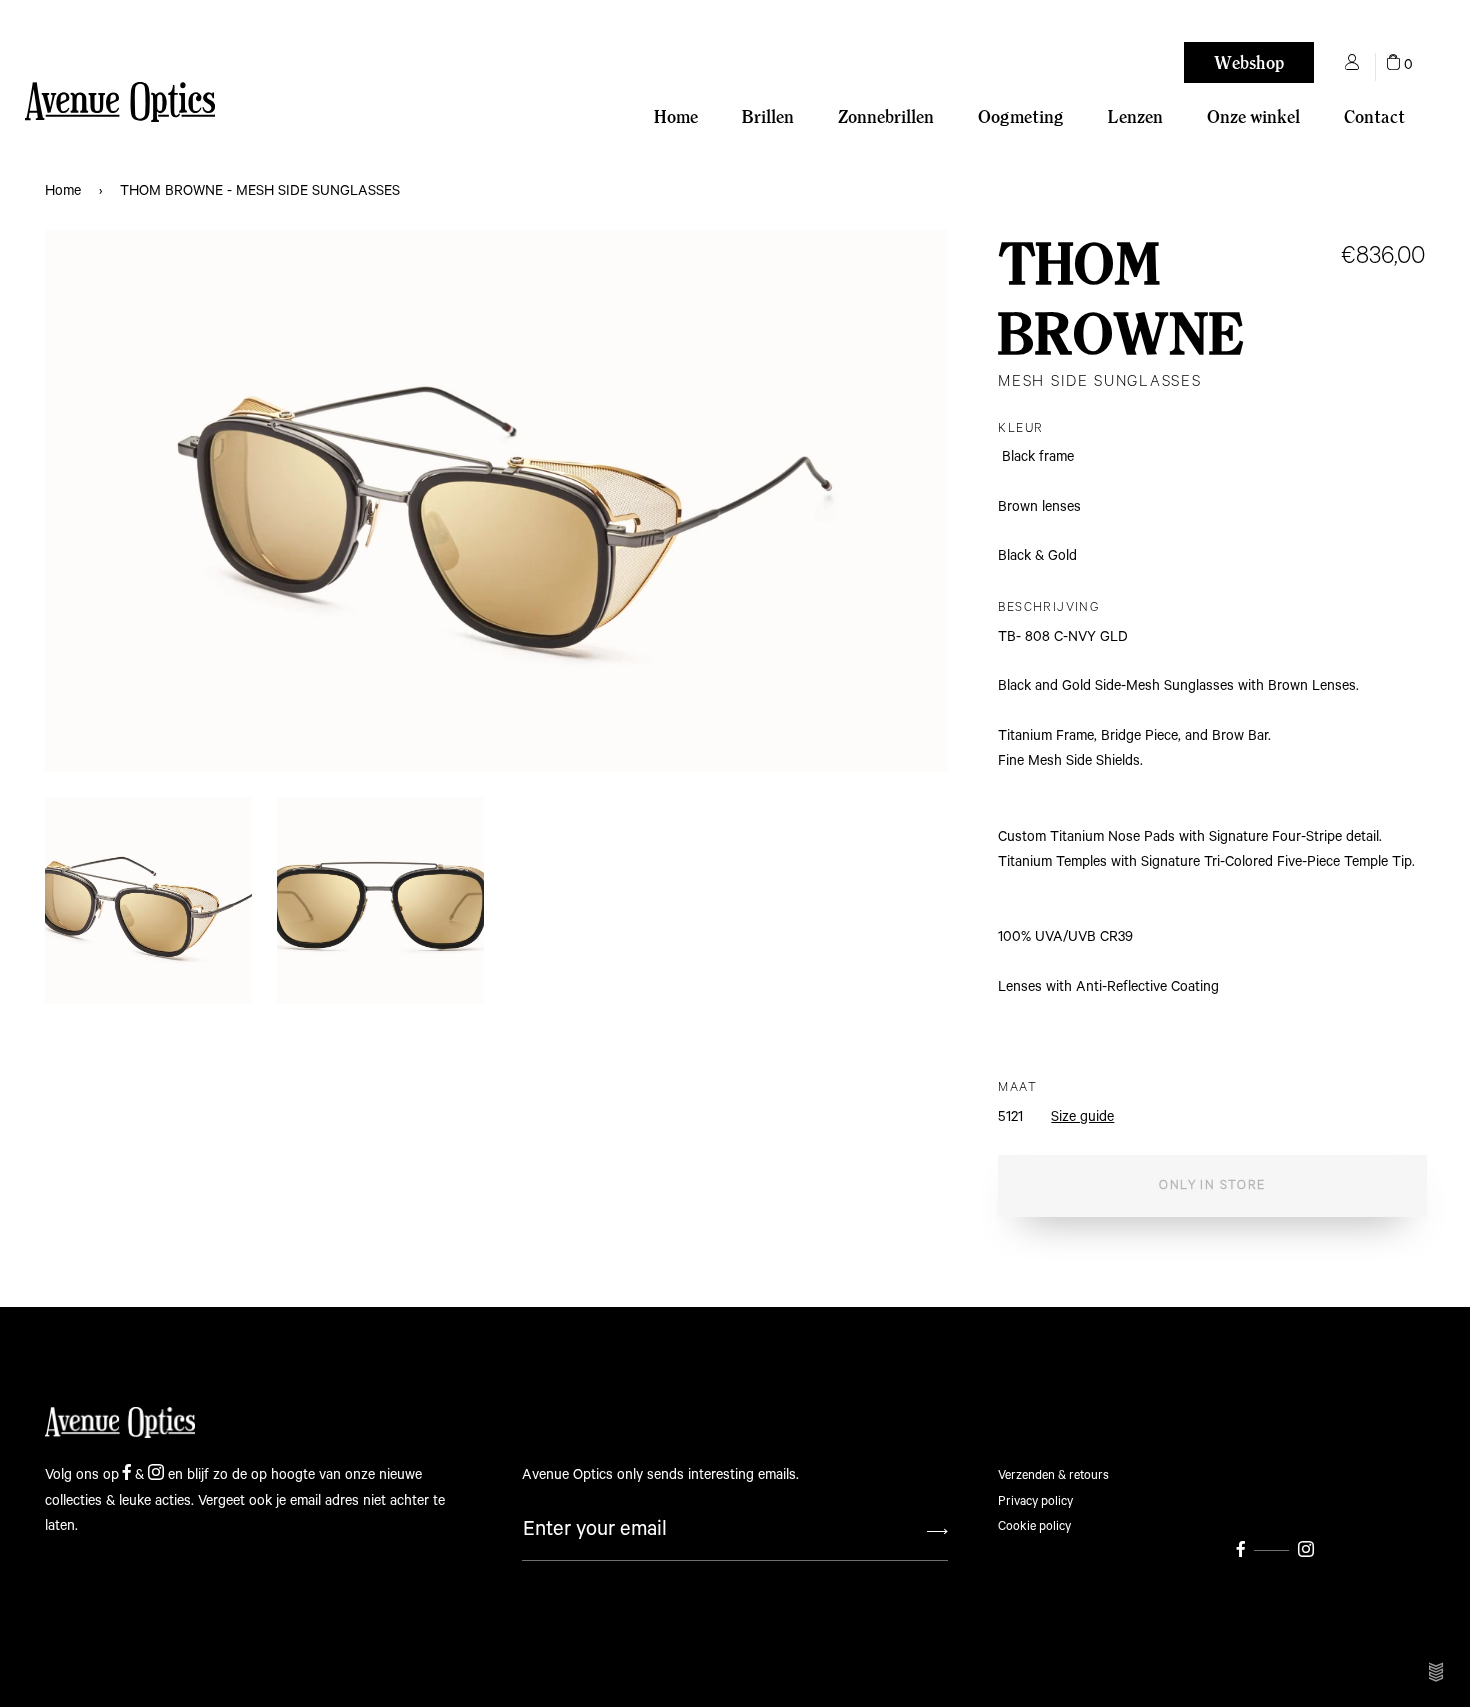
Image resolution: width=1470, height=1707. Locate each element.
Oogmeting (1021, 116)
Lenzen (1135, 116)
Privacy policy (1035, 1501)
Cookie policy (1034, 1526)
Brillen (768, 116)
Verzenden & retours (1053, 1475)
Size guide (1082, 1117)
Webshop (1249, 62)
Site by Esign (1437, 1672)
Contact (1374, 116)
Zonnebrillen (886, 116)
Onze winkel (1253, 116)
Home (676, 116)
